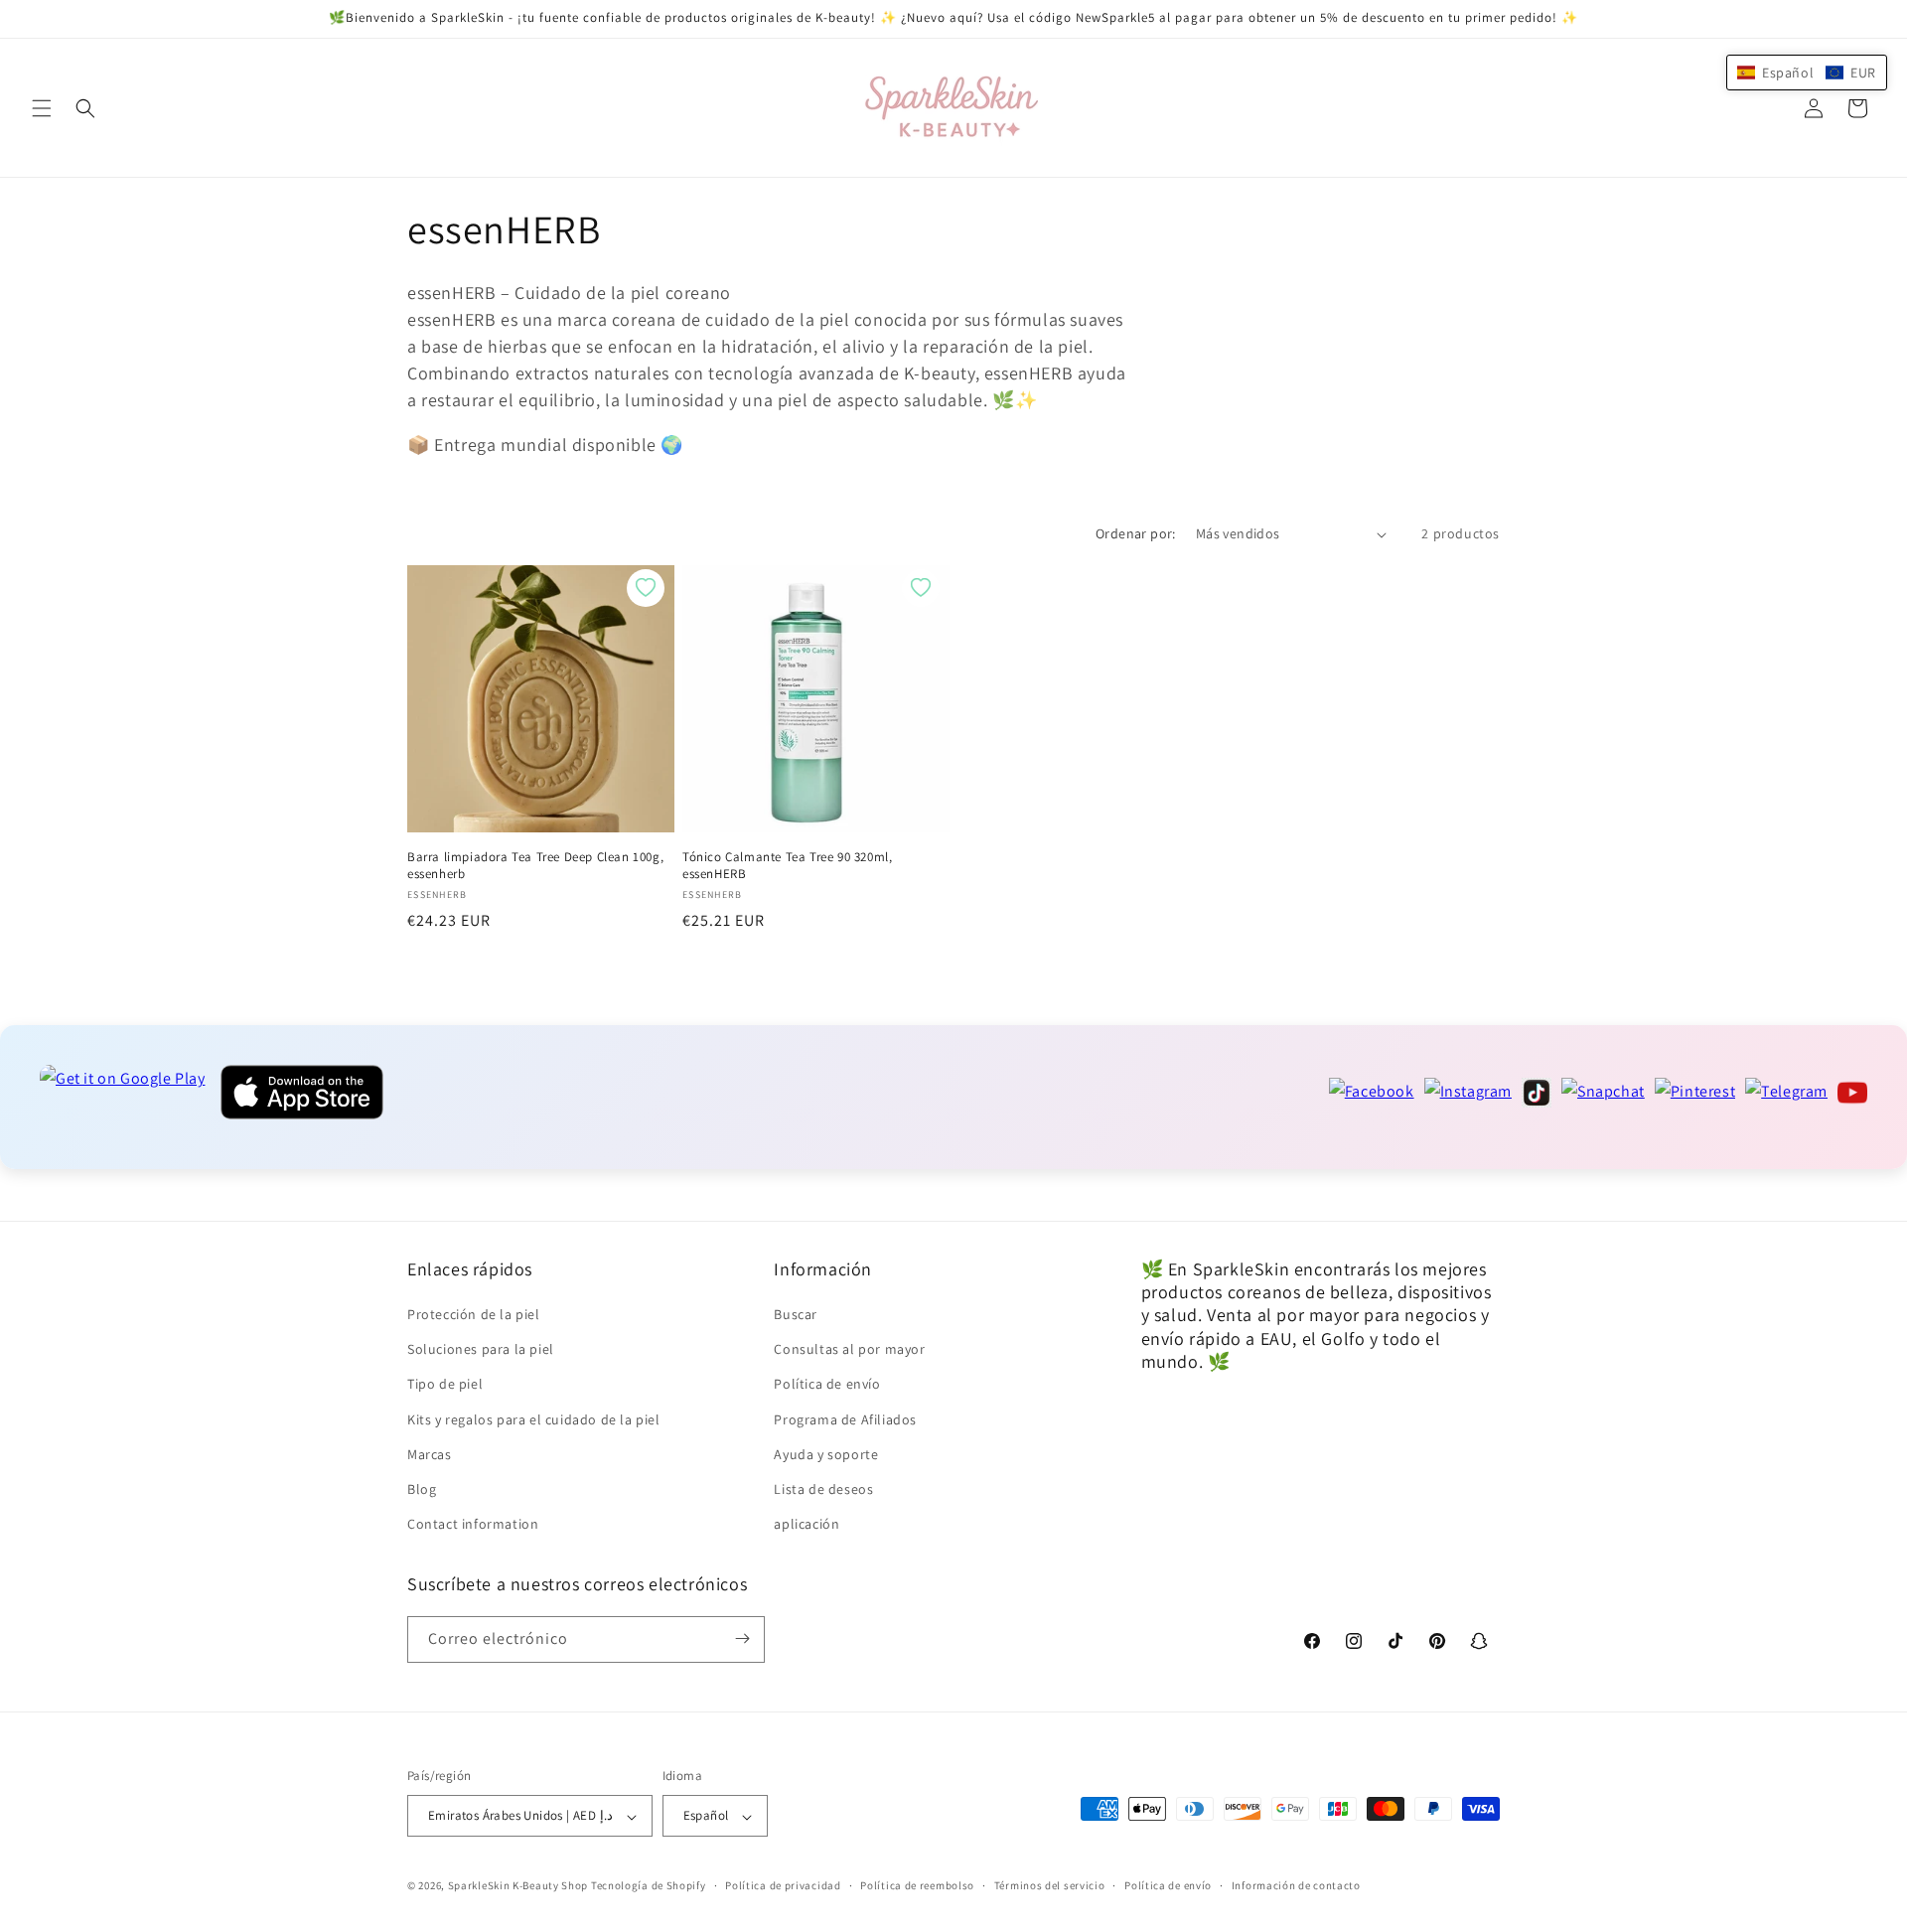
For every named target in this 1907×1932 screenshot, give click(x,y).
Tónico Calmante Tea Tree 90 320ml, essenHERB (787, 866)
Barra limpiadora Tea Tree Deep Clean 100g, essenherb (535, 866)
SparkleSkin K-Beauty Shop (518, 1886)
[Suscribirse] (742, 1638)
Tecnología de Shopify (649, 1886)
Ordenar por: (1136, 533)
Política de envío (827, 1385)
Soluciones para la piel (481, 1350)
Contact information (473, 1525)
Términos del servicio (1050, 1885)
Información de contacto (1296, 1885)
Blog (422, 1489)
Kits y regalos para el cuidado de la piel (534, 1419)
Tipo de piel (445, 1385)
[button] (42, 108)
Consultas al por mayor (849, 1350)
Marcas (430, 1454)
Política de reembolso (917, 1885)
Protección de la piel (474, 1314)
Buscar (796, 1314)
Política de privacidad (783, 1885)
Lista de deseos (823, 1489)
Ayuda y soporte (826, 1454)
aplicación (807, 1525)
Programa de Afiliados (845, 1419)
